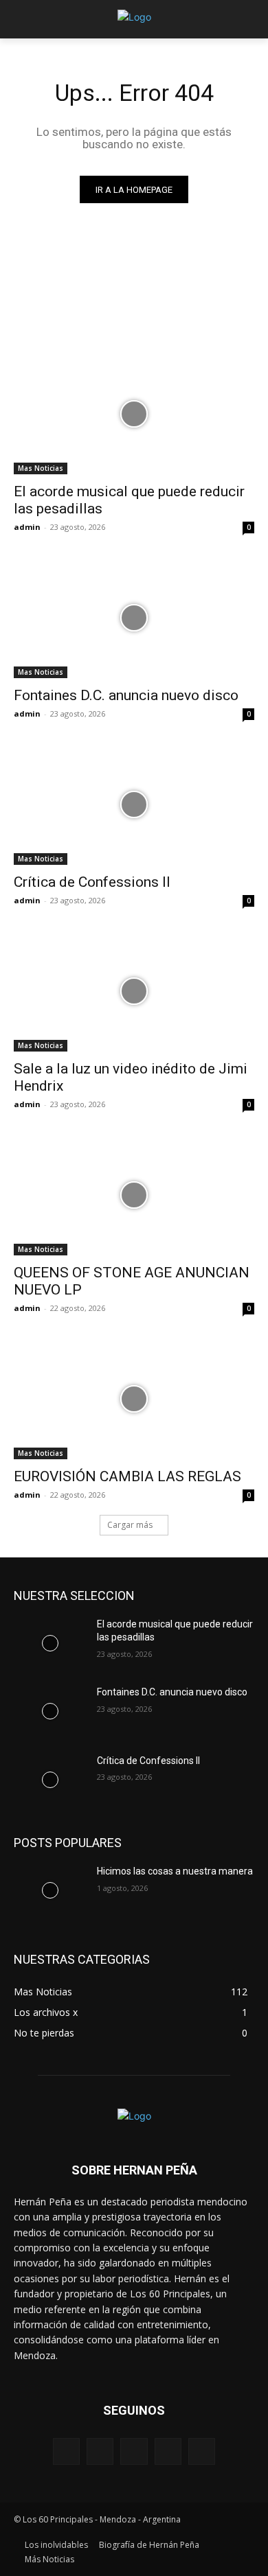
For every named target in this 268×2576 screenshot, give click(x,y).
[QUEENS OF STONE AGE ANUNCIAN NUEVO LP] (134, 1195)
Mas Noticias (41, 468)
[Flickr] (134, 2451)
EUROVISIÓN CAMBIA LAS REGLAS (127, 1476)
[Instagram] (168, 2451)
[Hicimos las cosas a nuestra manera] (50, 1890)
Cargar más (130, 1525)
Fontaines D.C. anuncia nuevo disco (126, 695)
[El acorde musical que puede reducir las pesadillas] (134, 414)
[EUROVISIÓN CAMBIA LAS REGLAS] (134, 1399)
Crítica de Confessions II (92, 882)
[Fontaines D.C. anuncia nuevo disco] (134, 618)
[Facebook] (100, 2451)
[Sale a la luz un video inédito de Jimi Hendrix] (134, 991)
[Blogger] (66, 2451)
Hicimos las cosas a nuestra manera (175, 1871)
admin (27, 527)
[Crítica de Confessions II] (134, 805)
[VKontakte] (202, 2451)
